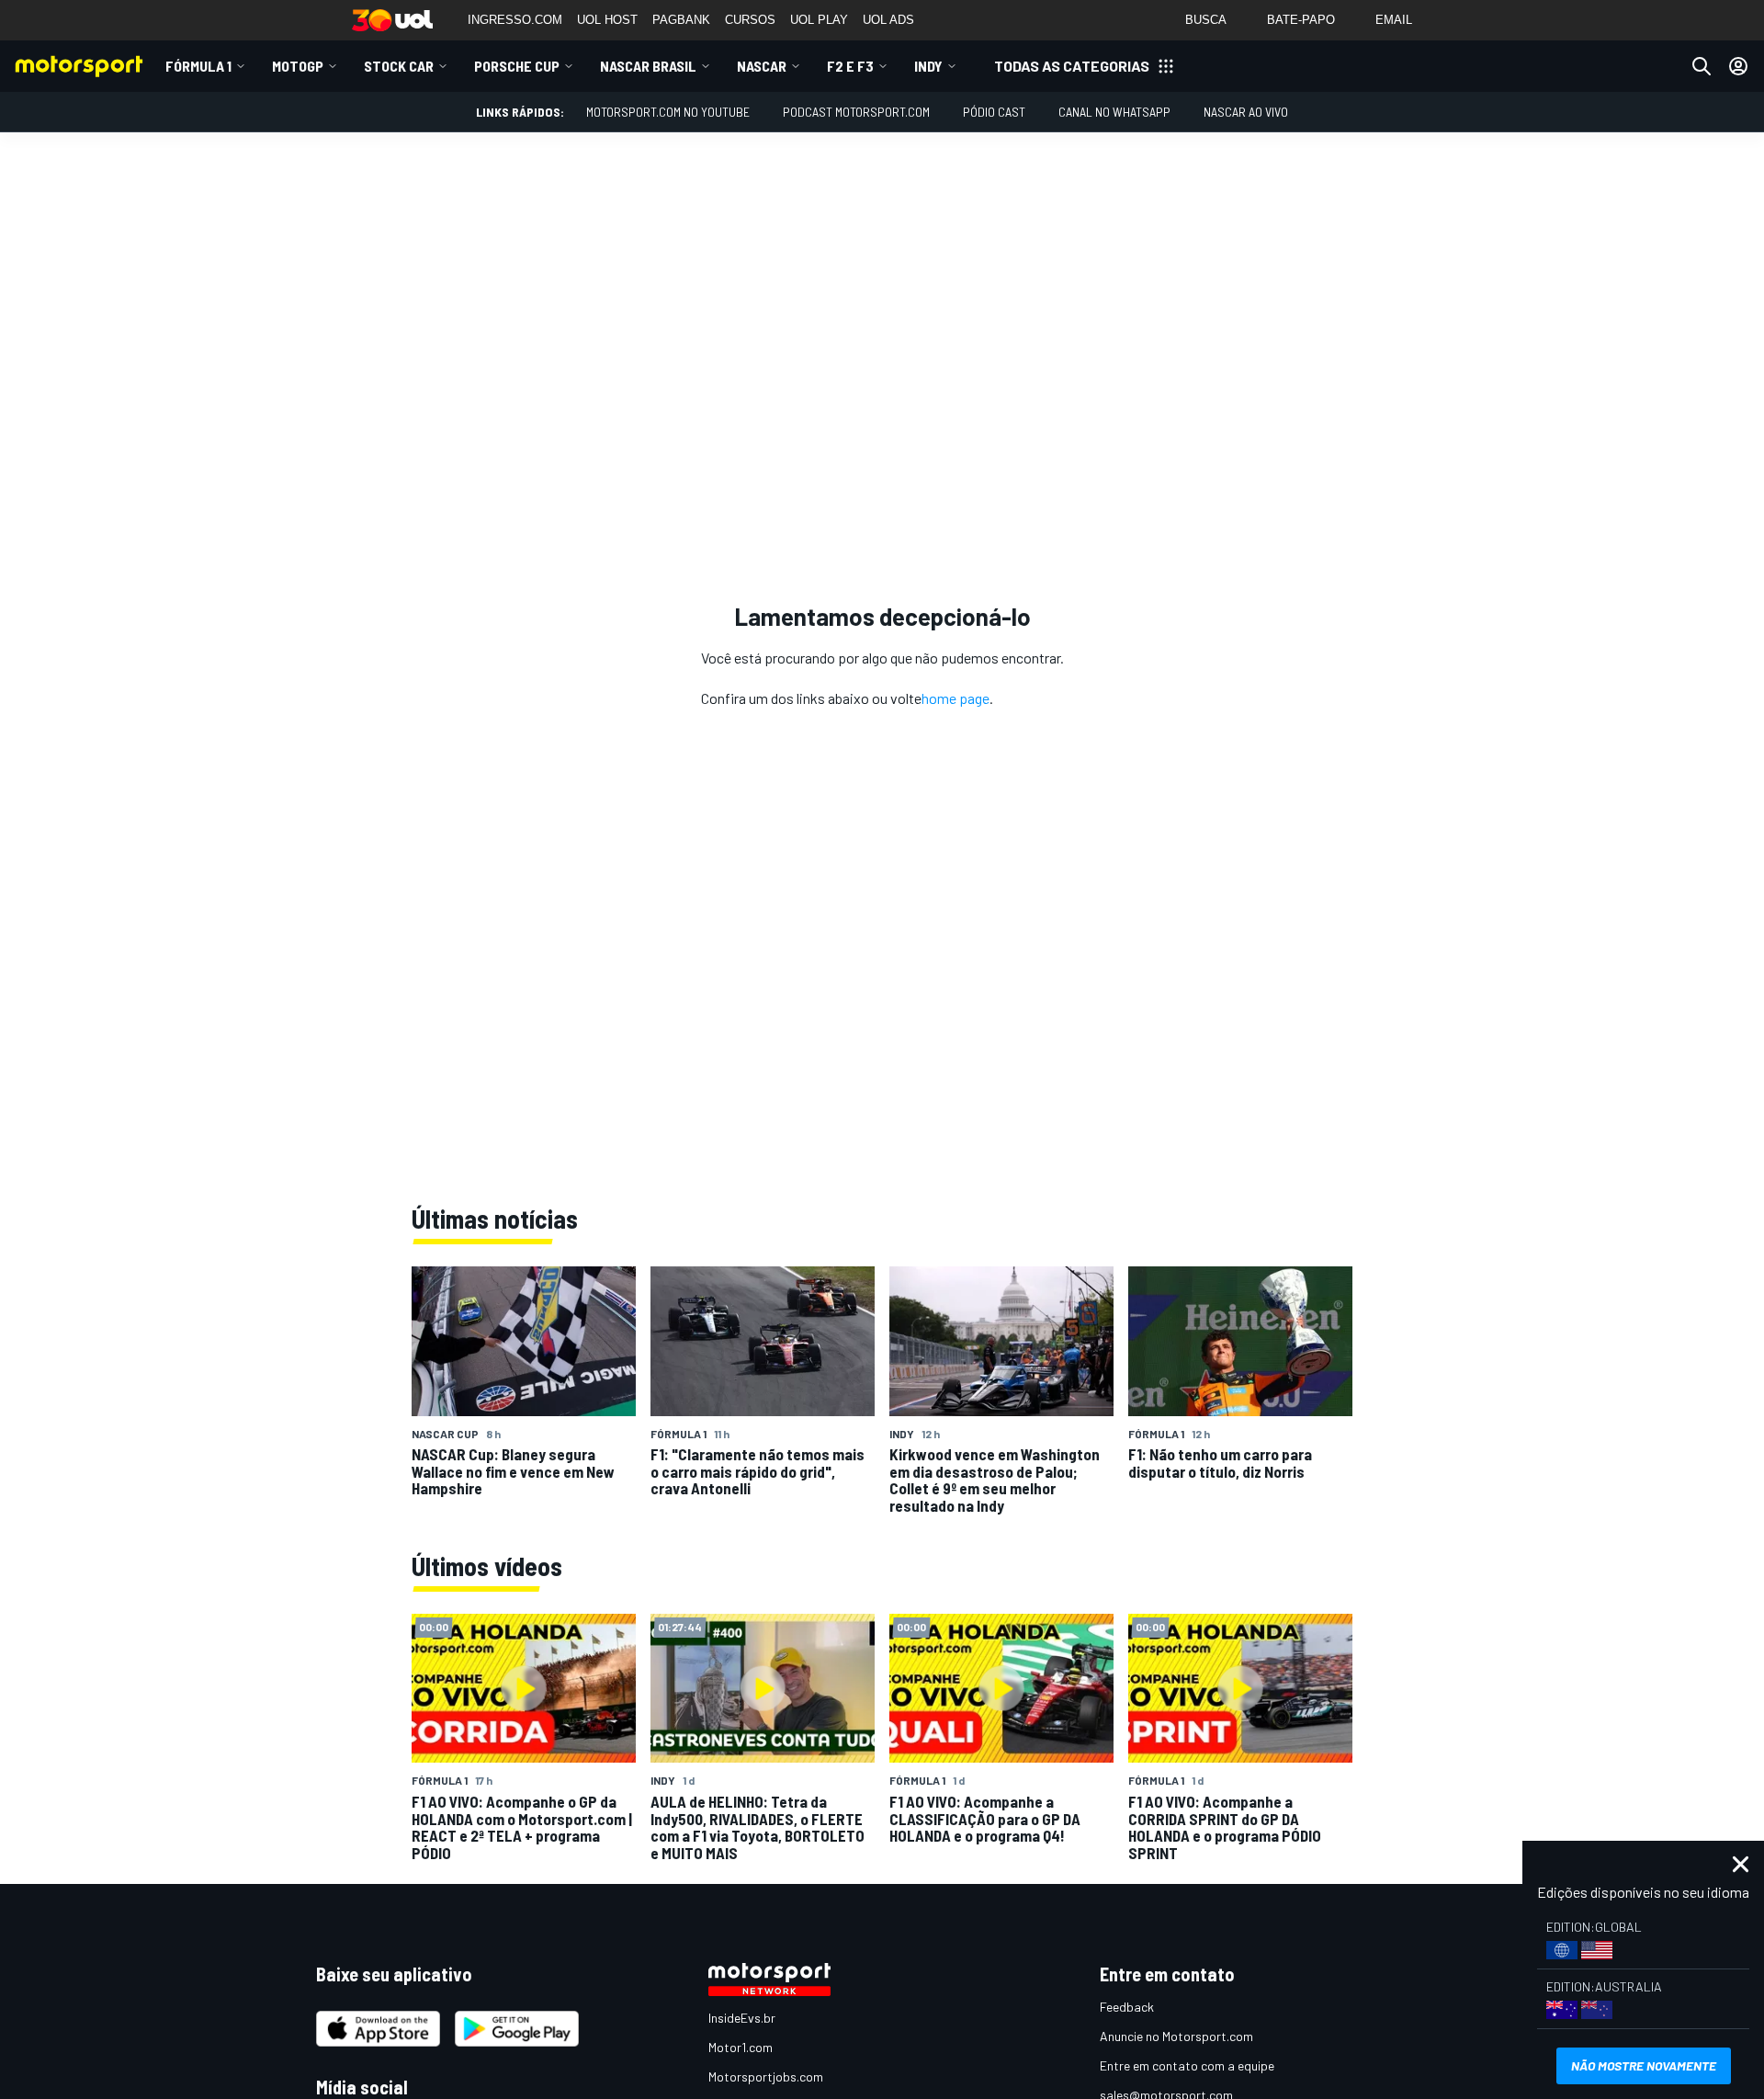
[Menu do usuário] (1738, 66)
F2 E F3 (850, 66)
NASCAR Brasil (648, 66)
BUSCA (1206, 20)
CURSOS (750, 20)
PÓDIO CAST (994, 112)
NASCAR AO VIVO (1246, 112)
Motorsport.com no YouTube (668, 112)
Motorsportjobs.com (766, 2076)
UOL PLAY (819, 20)
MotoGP (298, 66)
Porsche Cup (517, 66)
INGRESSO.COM (515, 20)
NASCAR (762, 66)
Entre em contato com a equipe (1187, 2065)
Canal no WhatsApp (1114, 112)
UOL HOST (607, 20)
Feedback (1127, 2007)
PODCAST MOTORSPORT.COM (856, 112)
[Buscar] (1702, 66)
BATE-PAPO (1301, 20)
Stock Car (399, 66)
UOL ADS (888, 20)
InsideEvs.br (742, 2018)
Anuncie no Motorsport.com (1176, 2036)
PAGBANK (681, 20)
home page (955, 698)
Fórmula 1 (198, 66)
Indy (928, 66)
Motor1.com (741, 2047)
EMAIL (1394, 20)
